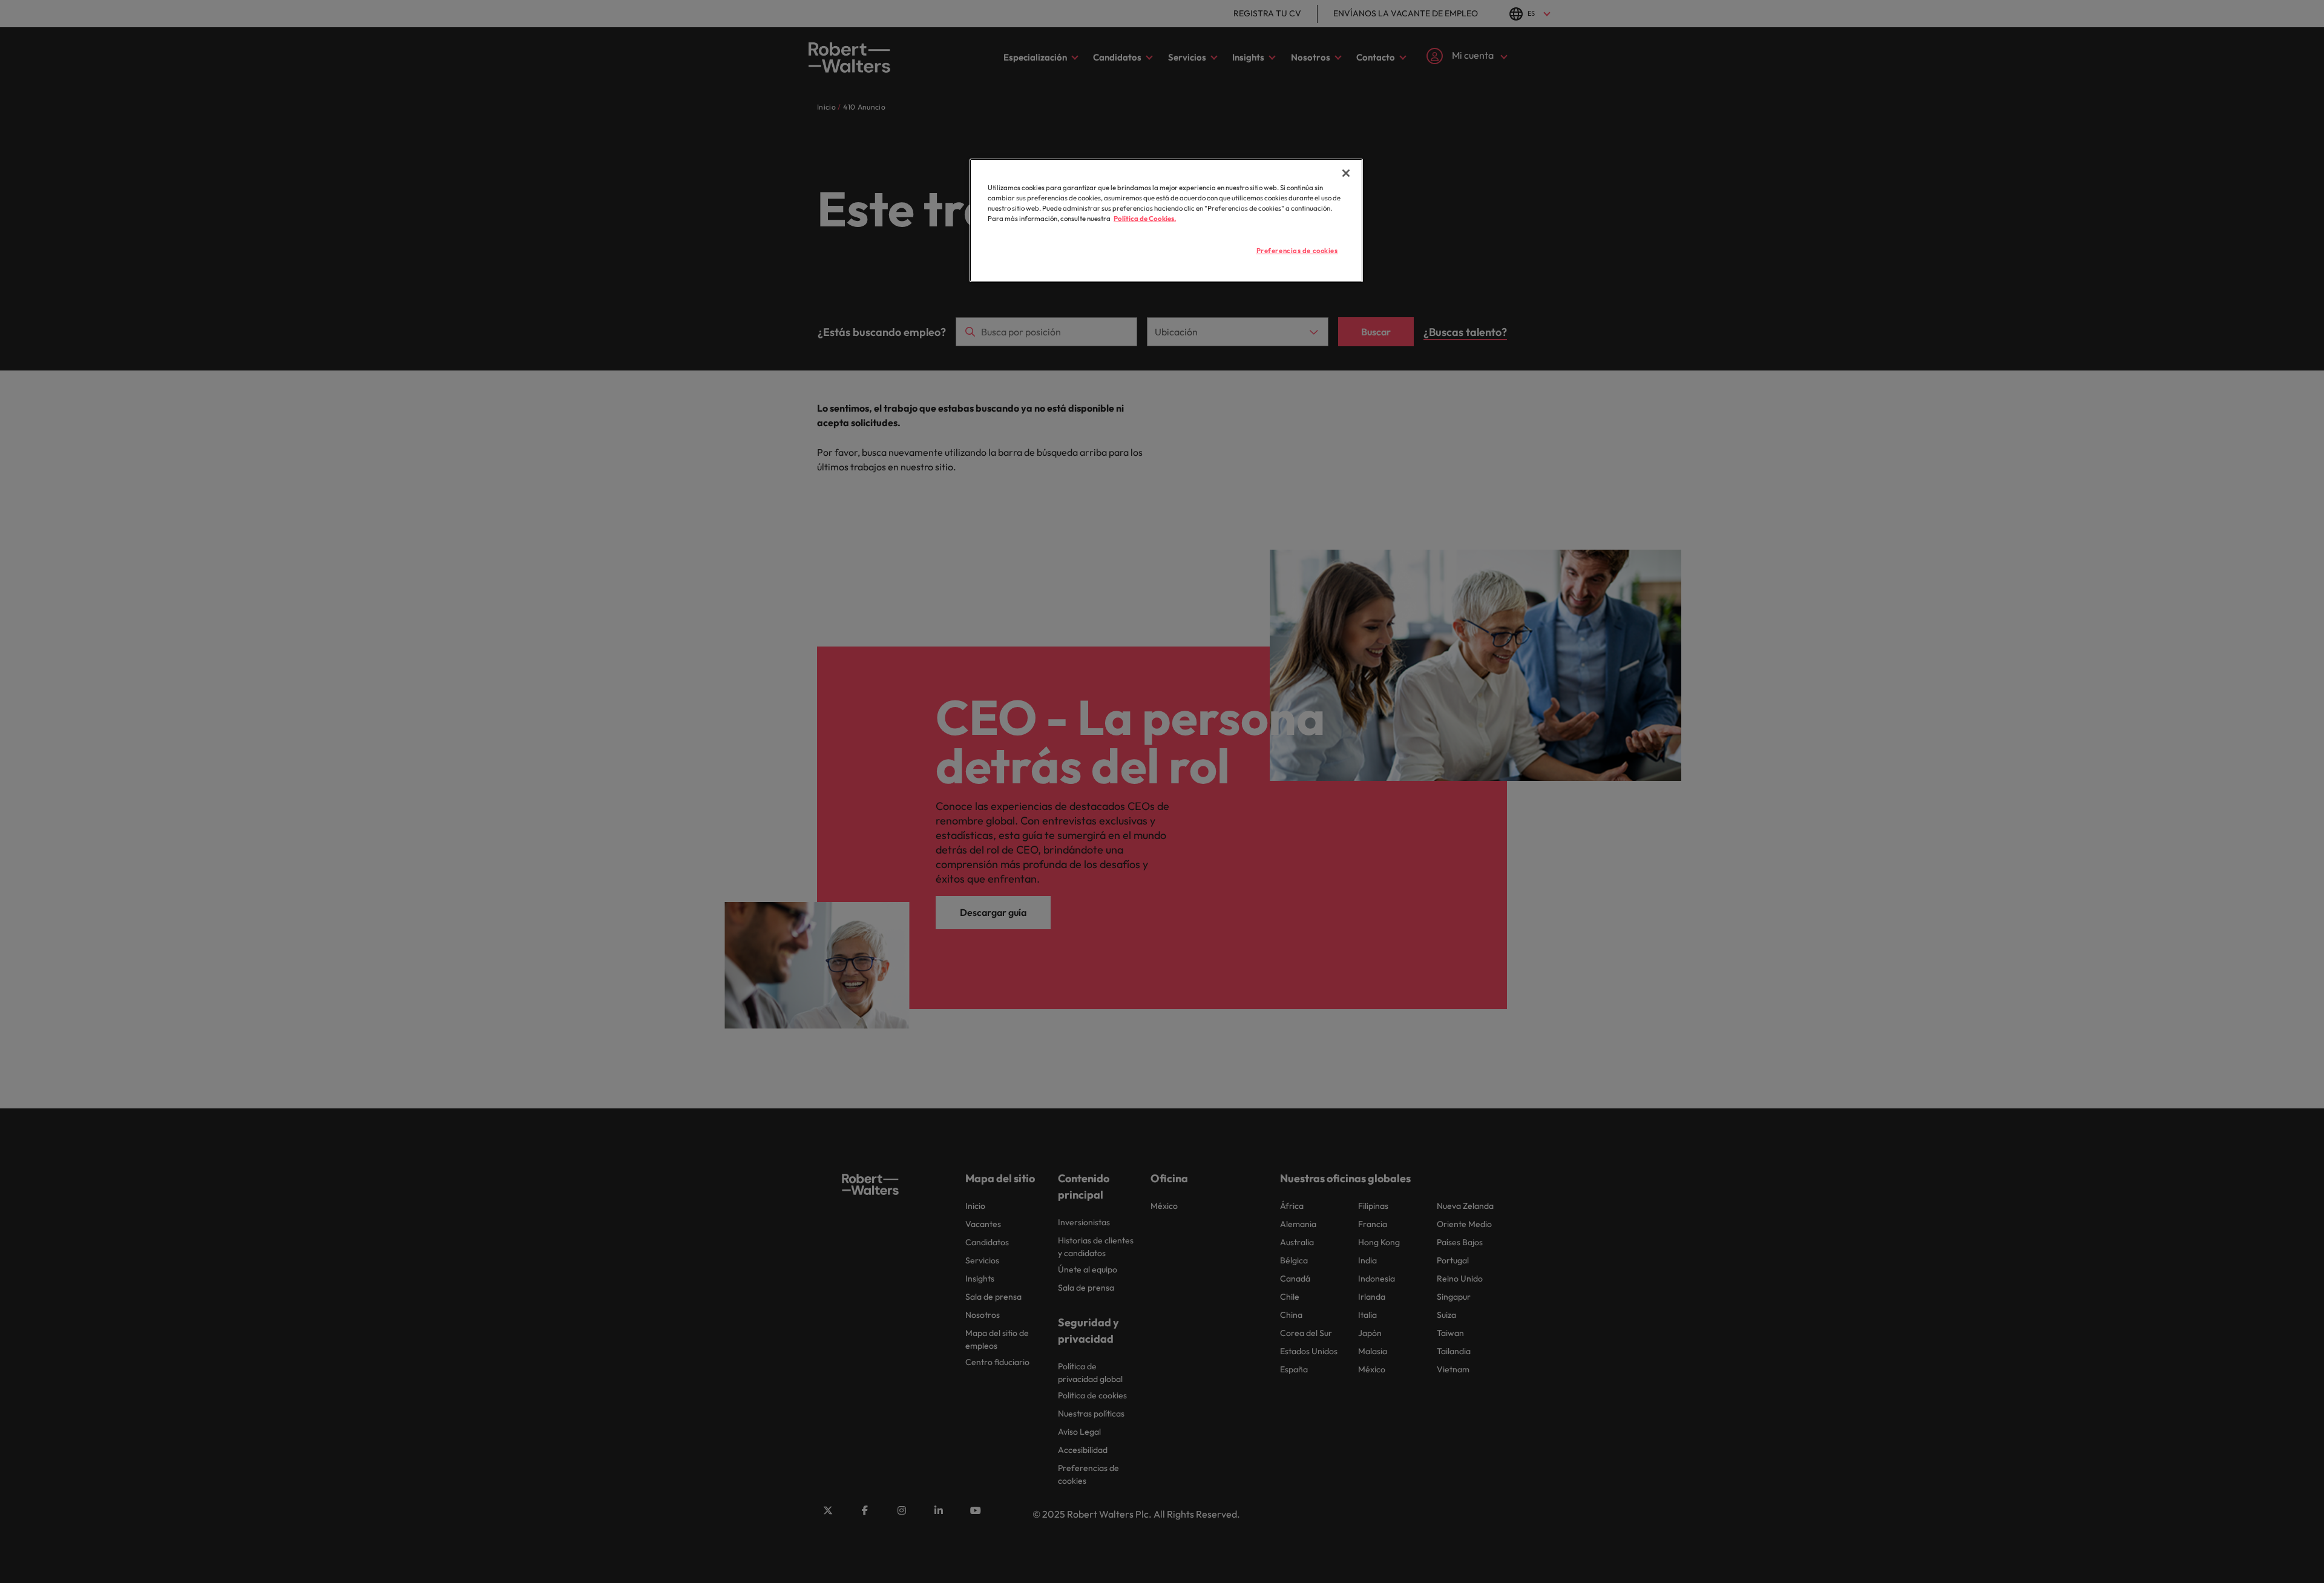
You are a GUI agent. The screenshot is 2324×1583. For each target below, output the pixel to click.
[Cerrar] (1346, 173)
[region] (1166, 220)
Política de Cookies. (1145, 219)
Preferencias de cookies (1297, 251)
